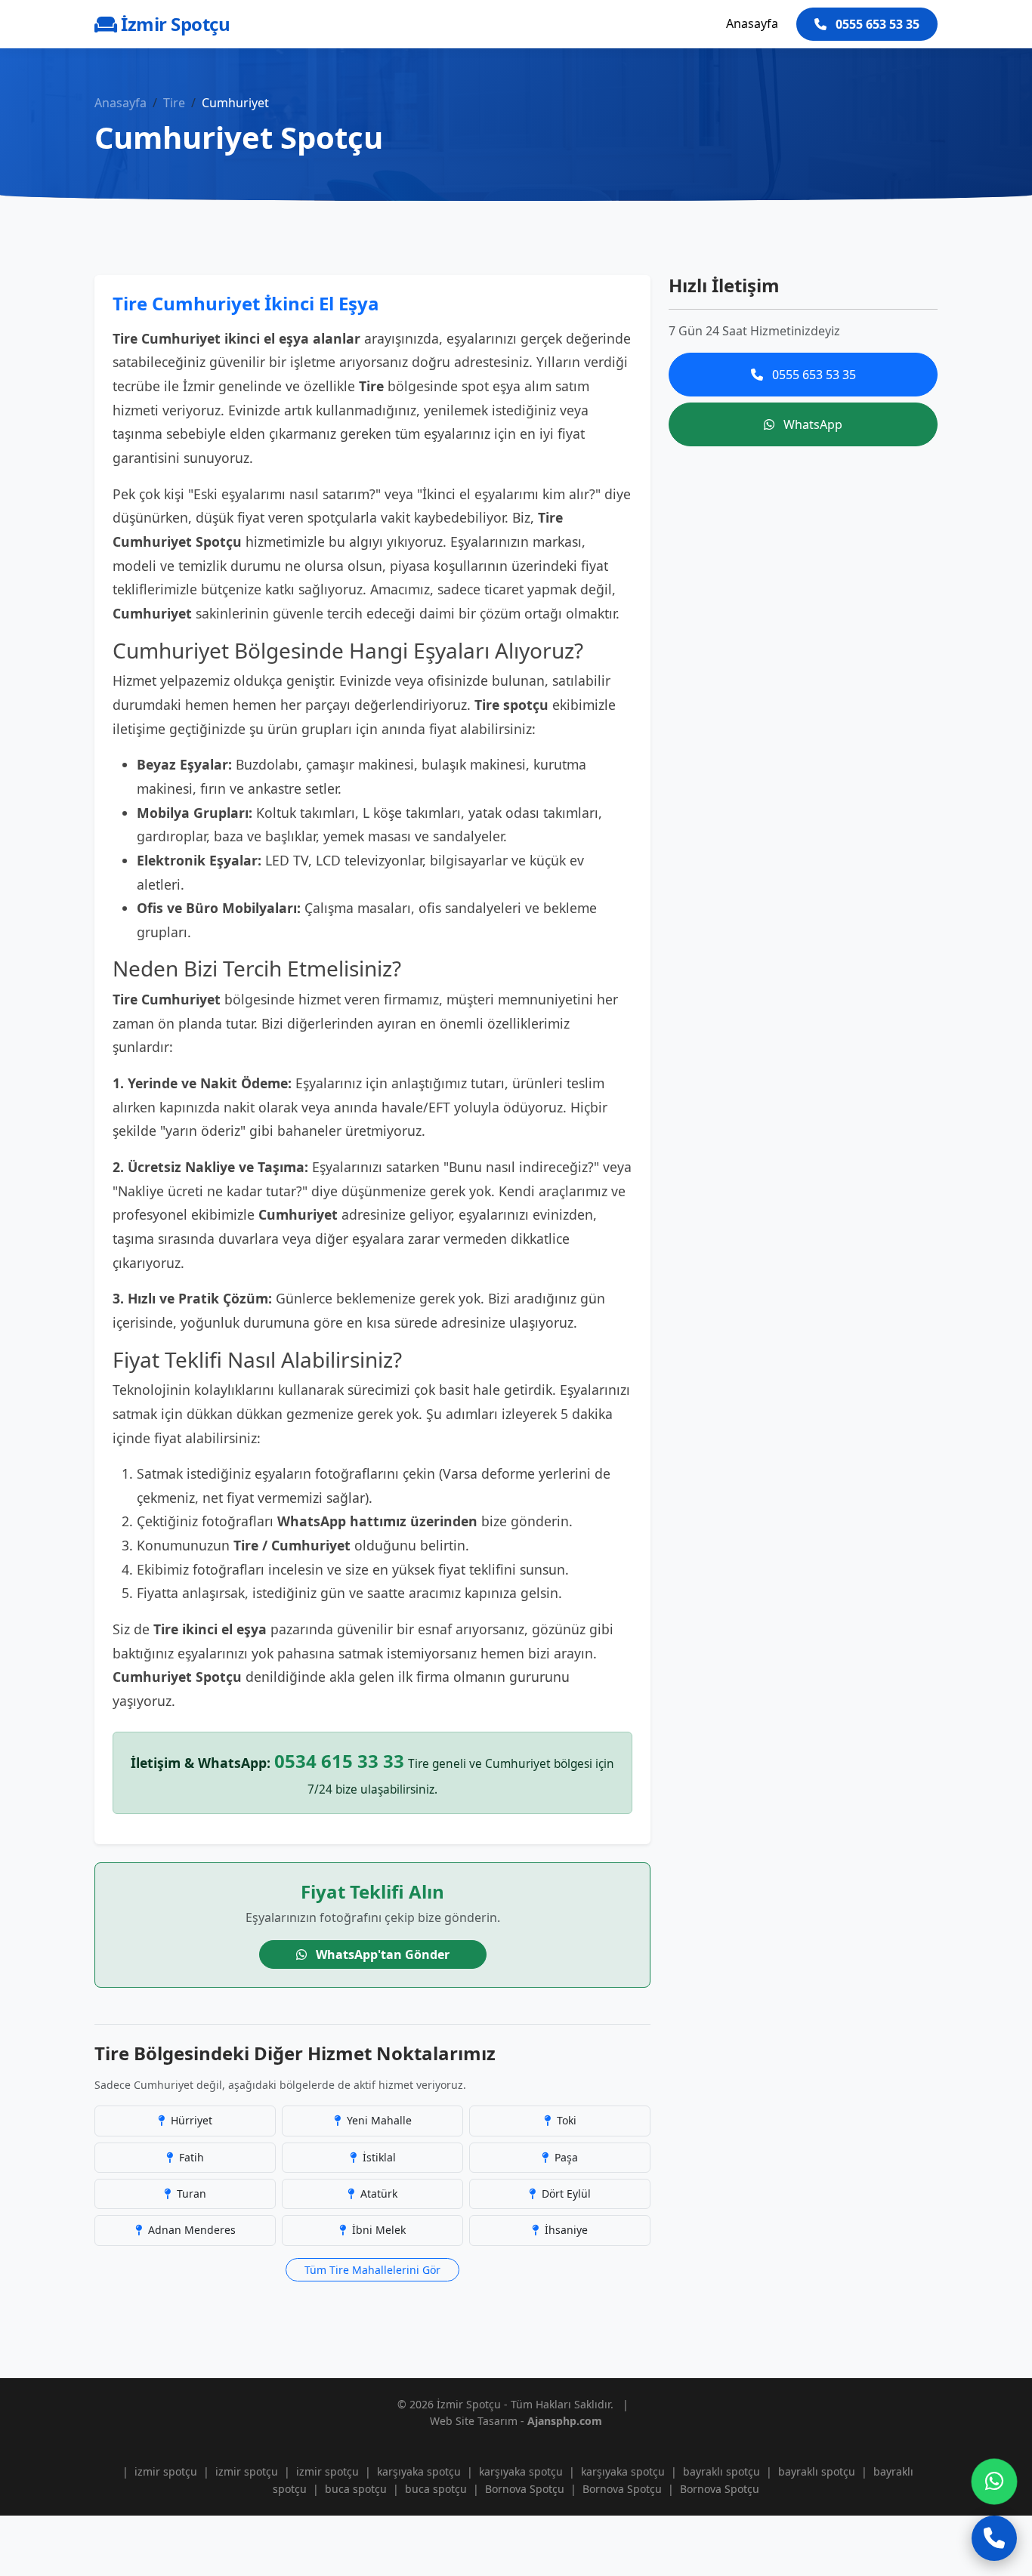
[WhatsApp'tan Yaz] (994, 2482)
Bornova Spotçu (525, 2489)
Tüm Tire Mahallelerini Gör (372, 2270)
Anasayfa (752, 23)
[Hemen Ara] (994, 2538)
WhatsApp (811, 424)
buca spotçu (356, 2489)
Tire (174, 103)
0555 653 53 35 (876, 24)
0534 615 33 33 (339, 1761)
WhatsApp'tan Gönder (381, 1954)
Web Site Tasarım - (516, 2421)
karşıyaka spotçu (419, 2471)
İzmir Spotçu (173, 24)
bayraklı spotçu (721, 2471)
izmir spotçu (166, 2471)
